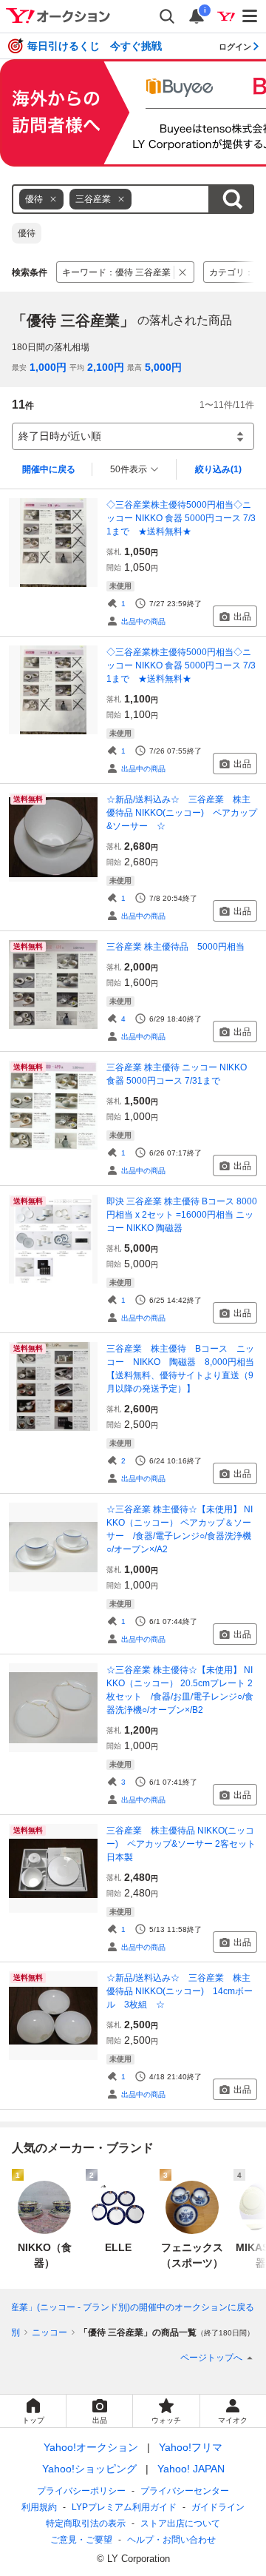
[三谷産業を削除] (121, 199)
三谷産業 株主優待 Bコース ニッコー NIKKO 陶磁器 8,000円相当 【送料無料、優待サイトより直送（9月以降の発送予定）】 (182, 1369)
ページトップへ (211, 2358)
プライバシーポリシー (81, 2491)
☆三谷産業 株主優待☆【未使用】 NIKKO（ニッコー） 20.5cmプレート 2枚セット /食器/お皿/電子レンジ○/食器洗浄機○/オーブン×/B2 (180, 1690)
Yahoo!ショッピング (89, 2469)
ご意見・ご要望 (81, 2540)
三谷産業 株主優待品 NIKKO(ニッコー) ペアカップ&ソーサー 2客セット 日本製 (181, 1844)
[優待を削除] (53, 199)
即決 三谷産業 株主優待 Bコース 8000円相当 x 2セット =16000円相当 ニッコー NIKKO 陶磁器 (182, 1215)
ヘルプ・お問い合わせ (171, 2540)
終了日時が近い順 (60, 436)
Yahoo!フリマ (191, 2447)
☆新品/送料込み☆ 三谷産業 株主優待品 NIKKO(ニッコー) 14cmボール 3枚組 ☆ (180, 1991)
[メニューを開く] (250, 16)
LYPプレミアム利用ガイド (124, 2507)
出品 (242, 617)
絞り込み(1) (218, 469)
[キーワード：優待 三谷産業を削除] (183, 272)
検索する (232, 199)
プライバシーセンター (185, 2491)
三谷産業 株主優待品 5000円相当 (175, 947)
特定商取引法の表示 (86, 2523)
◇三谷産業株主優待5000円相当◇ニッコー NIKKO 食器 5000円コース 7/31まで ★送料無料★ (181, 518)
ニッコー (50, 2332)
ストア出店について (180, 2523)
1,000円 (48, 367)
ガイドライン (218, 2507)
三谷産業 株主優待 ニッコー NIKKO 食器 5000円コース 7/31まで (177, 1074)
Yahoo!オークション (91, 2447)
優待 (27, 233)
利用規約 (39, 2507)
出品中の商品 (143, 621)
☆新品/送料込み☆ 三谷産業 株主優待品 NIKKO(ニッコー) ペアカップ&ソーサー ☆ (182, 813)
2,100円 (106, 367)
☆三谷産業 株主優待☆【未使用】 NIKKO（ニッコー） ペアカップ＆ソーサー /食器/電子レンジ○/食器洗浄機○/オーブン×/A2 (180, 1529)
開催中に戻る (49, 469)
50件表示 (129, 469)
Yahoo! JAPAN (191, 2469)
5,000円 (163, 367)
